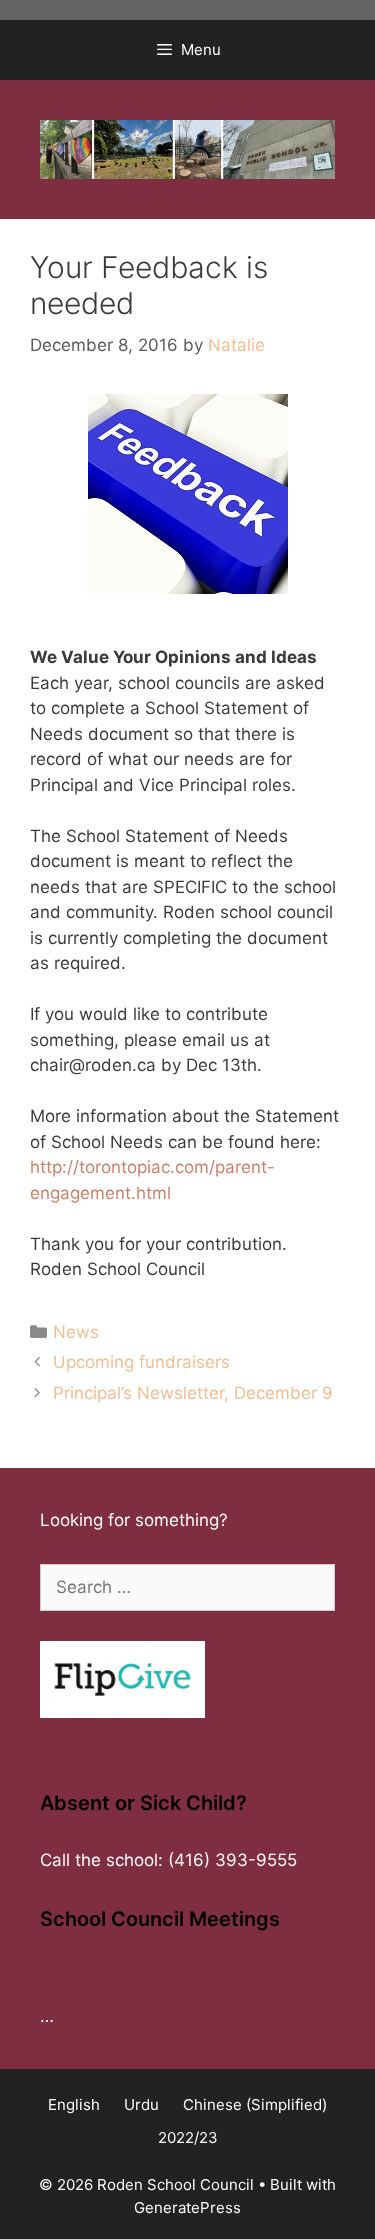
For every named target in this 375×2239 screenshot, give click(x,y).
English (74, 2104)
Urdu (141, 2104)
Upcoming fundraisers (141, 1362)
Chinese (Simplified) (255, 2104)
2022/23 (188, 2137)
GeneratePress (187, 2207)
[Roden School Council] (187, 148)
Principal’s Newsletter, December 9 (193, 1393)
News (76, 1332)
